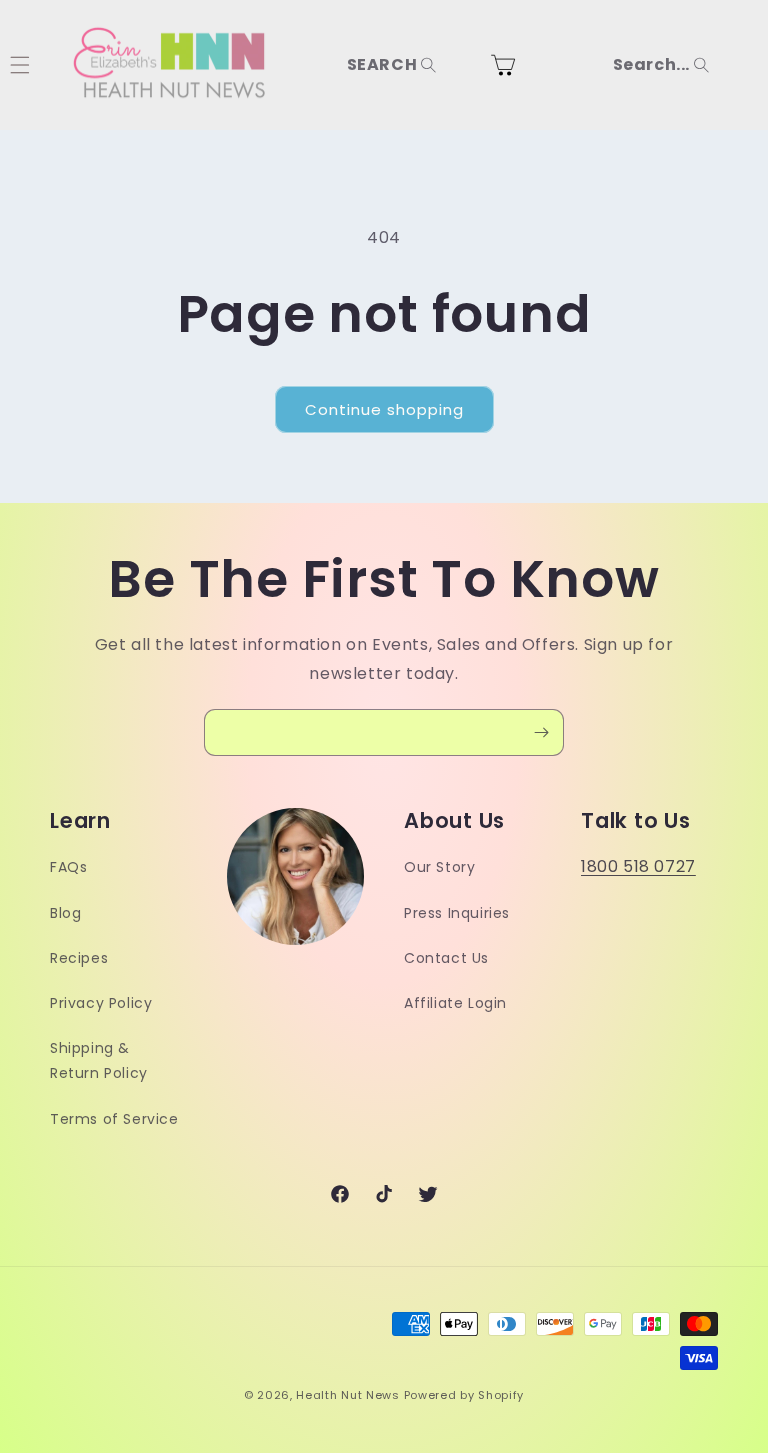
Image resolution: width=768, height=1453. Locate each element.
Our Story (439, 867)
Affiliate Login (455, 1003)
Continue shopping (384, 409)
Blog (65, 913)
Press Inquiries (457, 913)
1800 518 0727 (638, 866)
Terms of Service (114, 1119)
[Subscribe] (541, 732)
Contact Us (446, 958)
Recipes (79, 958)
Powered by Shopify (464, 1395)
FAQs (68, 867)
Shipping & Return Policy (99, 1060)
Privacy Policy (101, 1003)
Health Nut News (348, 1395)
